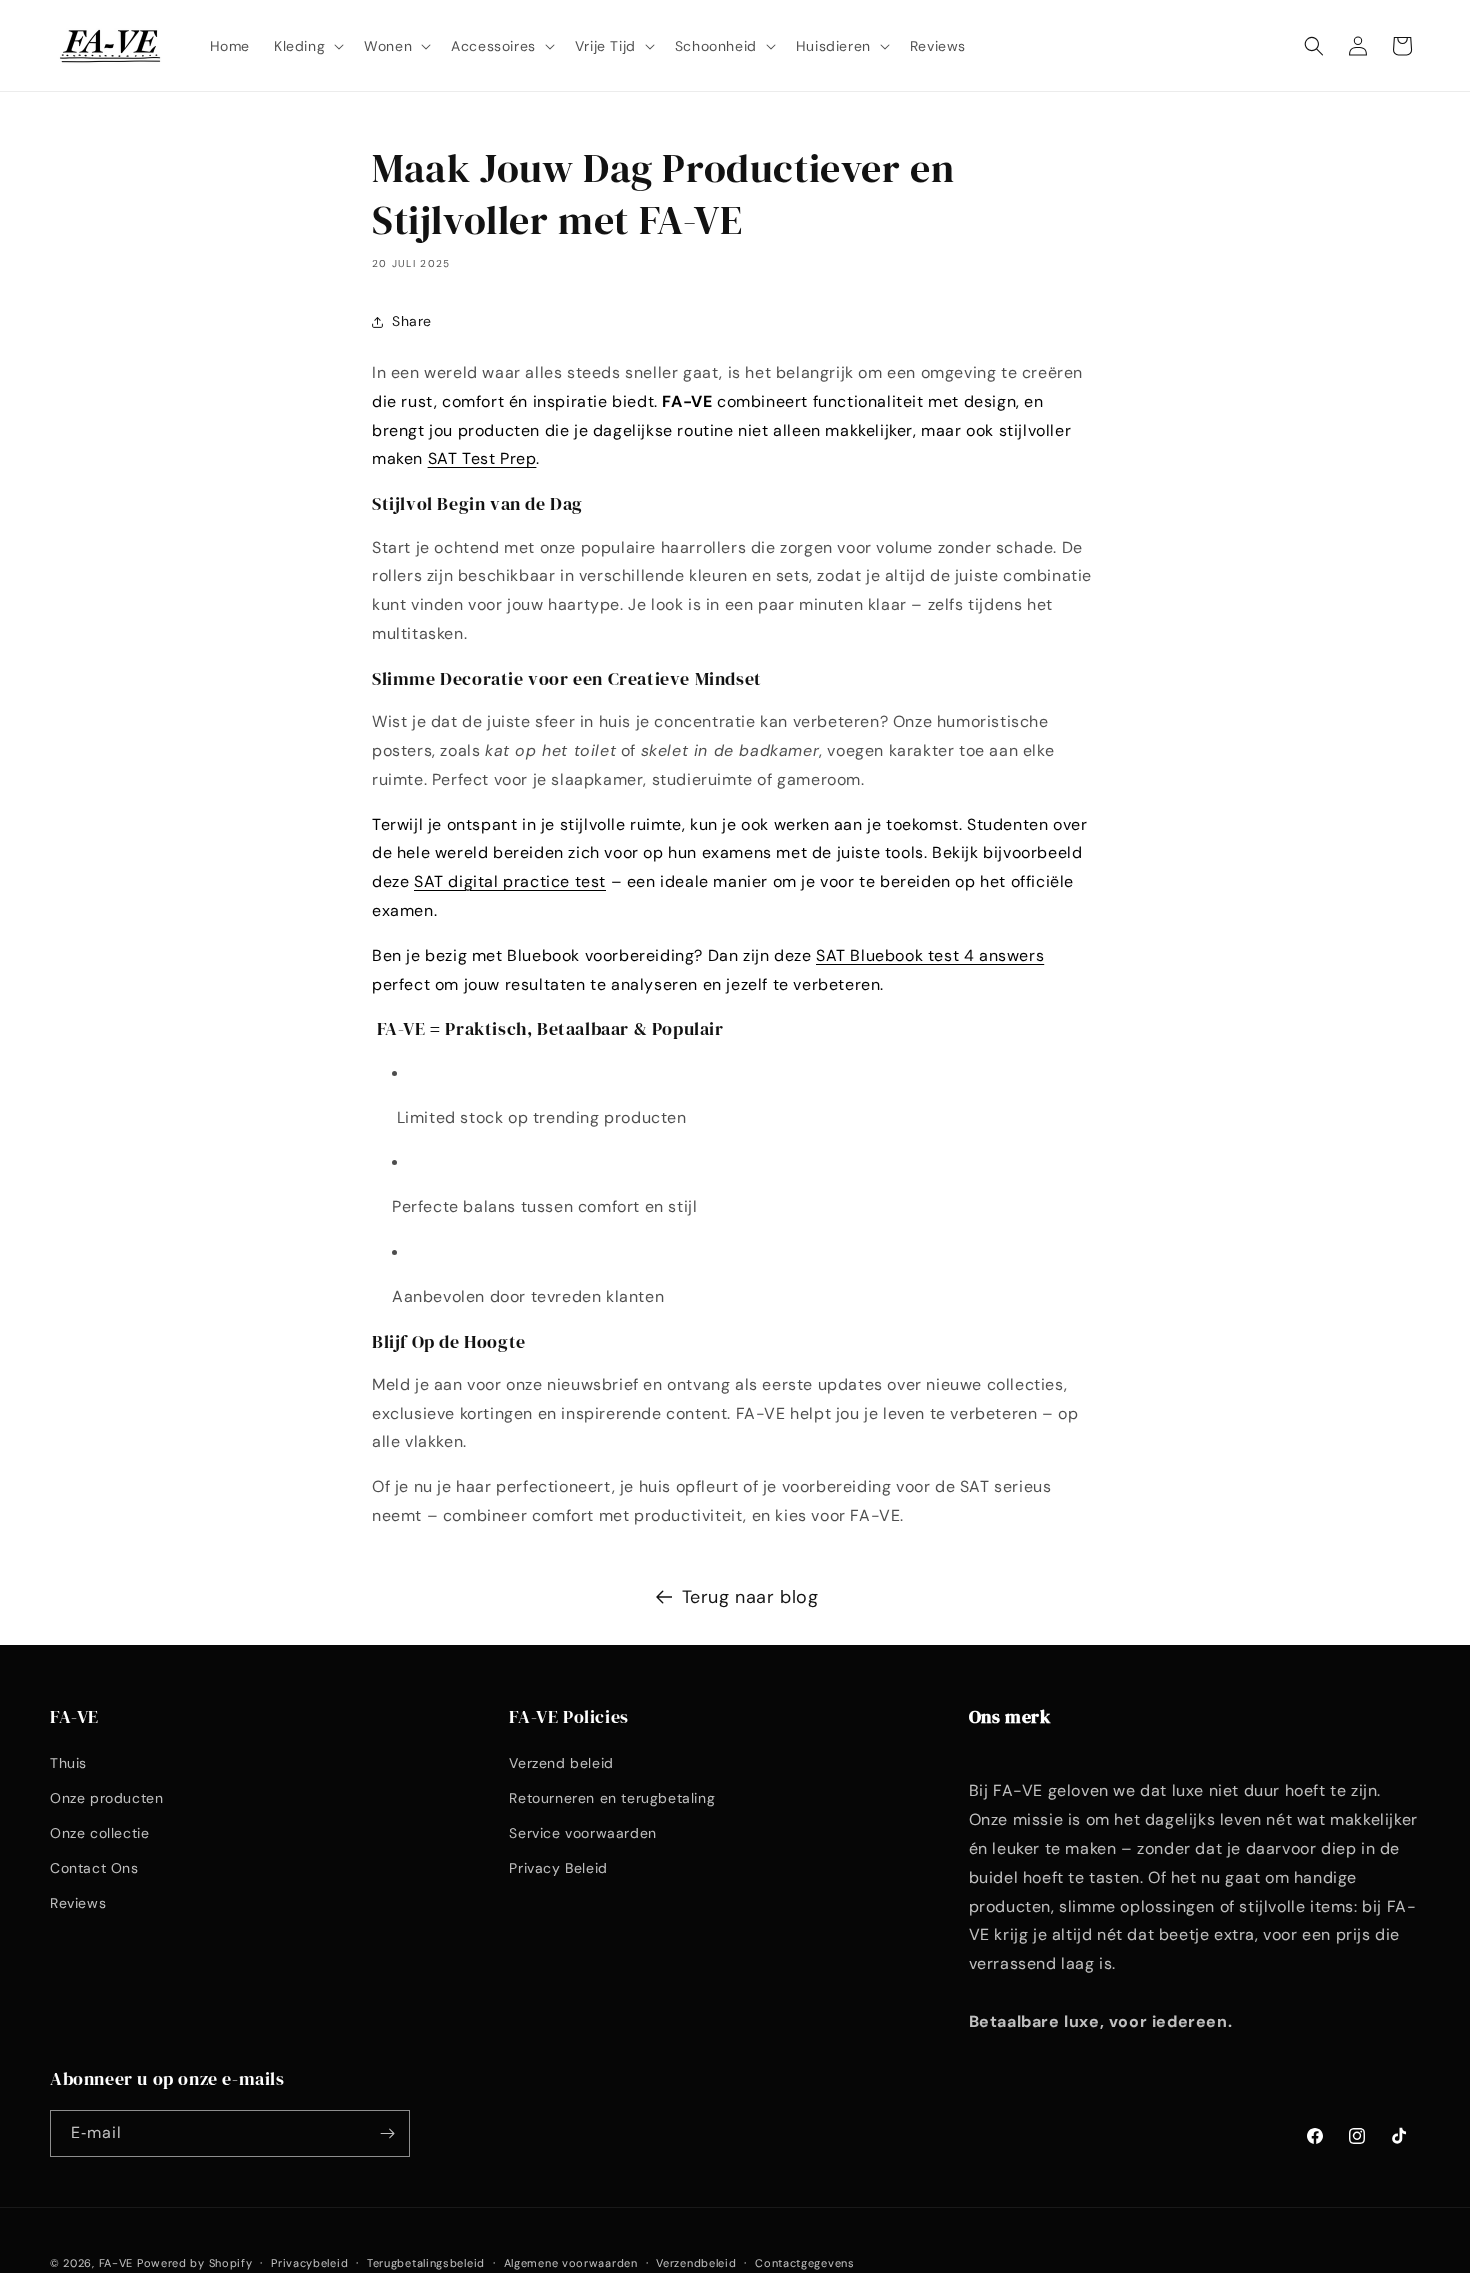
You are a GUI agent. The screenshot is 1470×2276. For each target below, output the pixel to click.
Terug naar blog (750, 1597)
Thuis (68, 1763)
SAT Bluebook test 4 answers (930, 955)
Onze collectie (99, 1833)
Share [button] (412, 321)
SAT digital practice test (510, 881)
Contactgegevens (805, 2263)
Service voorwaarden (582, 1833)
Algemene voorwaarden (571, 2263)
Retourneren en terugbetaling (612, 1798)
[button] (307, 45)
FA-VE (116, 2263)
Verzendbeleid (696, 2263)
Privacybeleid (309, 2263)
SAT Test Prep (482, 458)
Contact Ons (94, 1868)
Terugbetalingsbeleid (426, 2263)
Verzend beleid (561, 1763)
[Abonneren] (387, 2133)
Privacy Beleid (558, 1868)
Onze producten (106, 1798)
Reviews (78, 1903)
